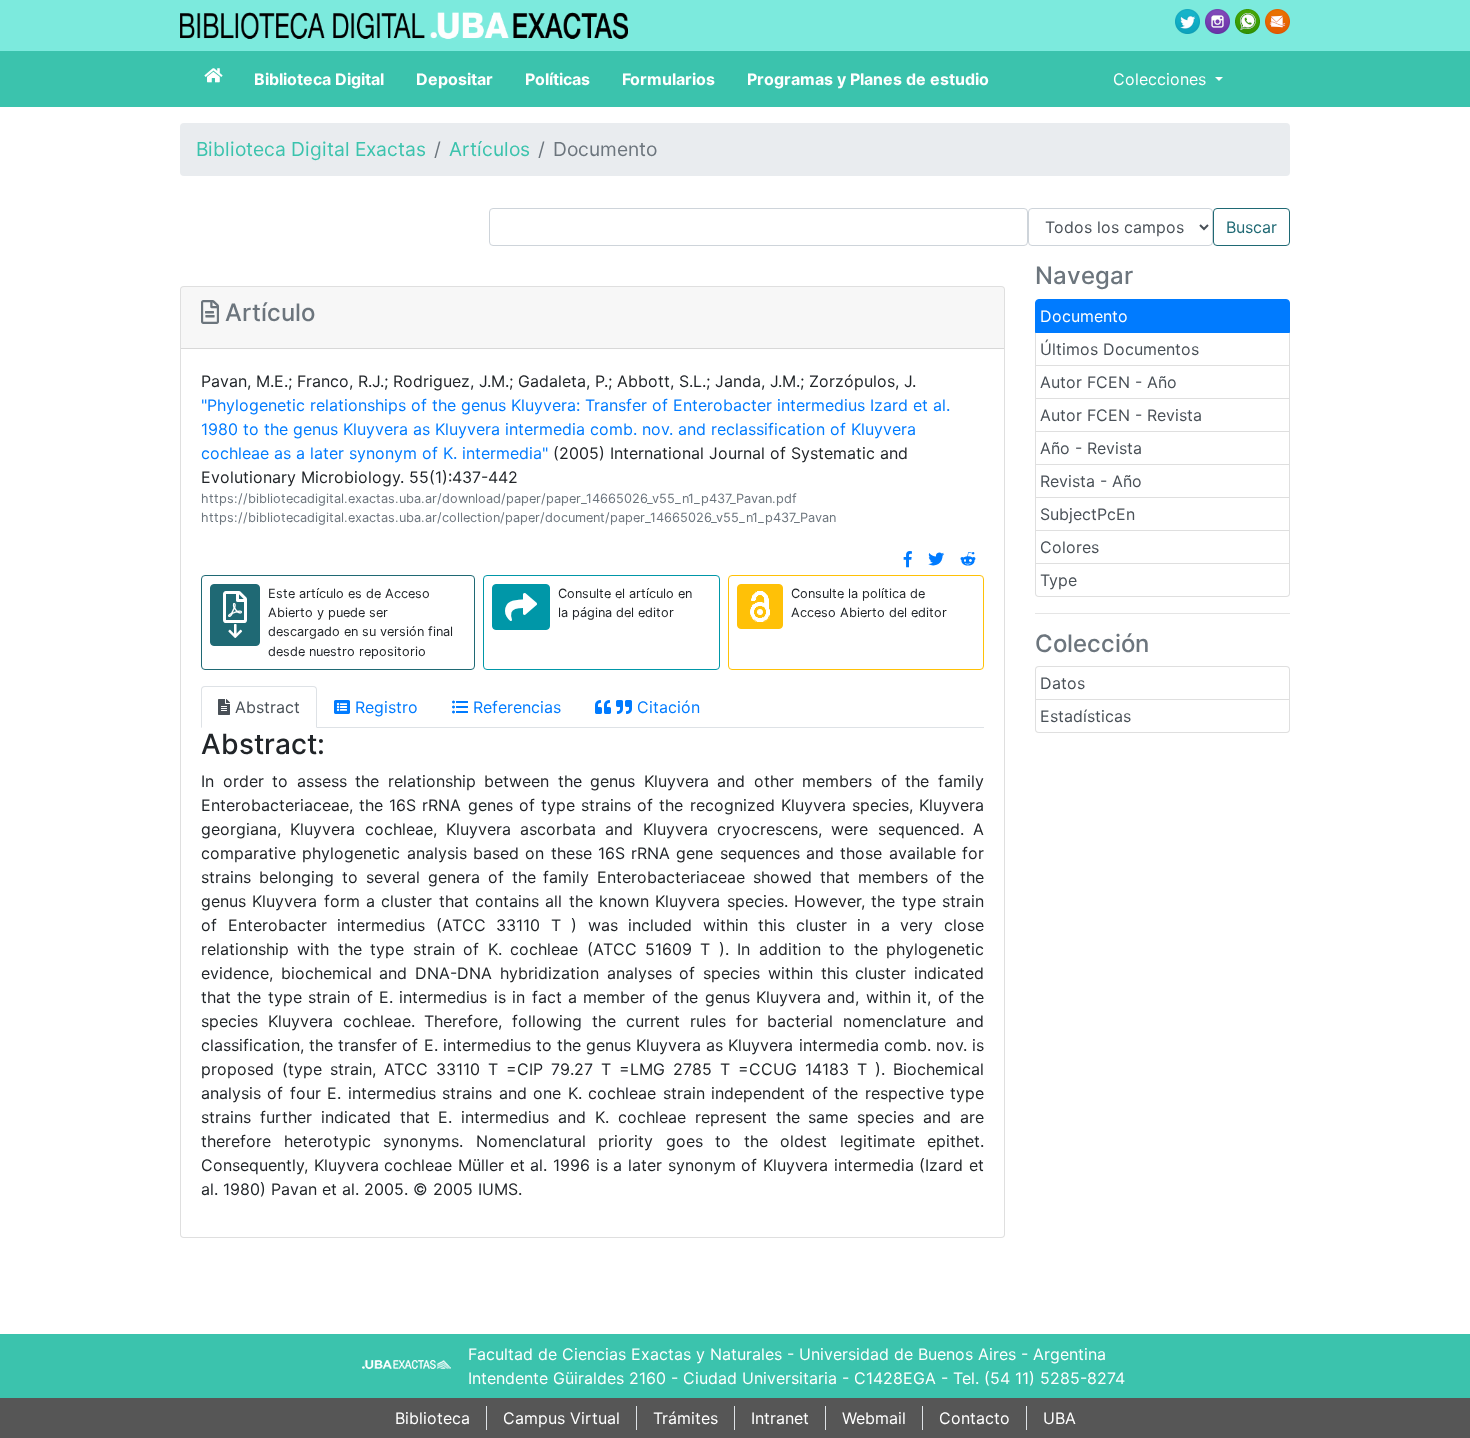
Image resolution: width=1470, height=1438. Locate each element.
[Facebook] (908, 559)
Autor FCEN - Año (1108, 382)
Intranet (780, 1418)
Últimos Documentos (1119, 349)
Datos (1062, 683)
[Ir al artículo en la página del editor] (521, 607)
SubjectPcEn (1087, 514)
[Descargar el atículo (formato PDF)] (235, 615)
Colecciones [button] (1162, 79)
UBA (1059, 1418)
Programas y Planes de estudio (868, 79)
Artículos (489, 149)
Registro (384, 707)
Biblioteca (432, 1418)
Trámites (685, 1418)
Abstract (265, 707)
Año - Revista (1091, 448)
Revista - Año (1091, 481)
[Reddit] (968, 559)
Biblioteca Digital (319, 79)
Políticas (557, 79)
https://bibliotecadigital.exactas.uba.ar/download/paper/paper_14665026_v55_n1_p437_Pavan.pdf (499, 498)
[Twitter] (936, 559)
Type (1058, 580)
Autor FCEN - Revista (1121, 415)
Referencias (514, 707)
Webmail (874, 1418)
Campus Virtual (561, 1418)
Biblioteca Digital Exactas (311, 149)
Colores (1069, 547)
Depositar (454, 79)
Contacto (974, 1418)
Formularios (668, 79)
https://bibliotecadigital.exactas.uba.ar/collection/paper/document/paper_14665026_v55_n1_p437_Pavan (518, 517)
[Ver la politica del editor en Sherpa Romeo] (760, 606)
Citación (666, 707)
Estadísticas (1085, 716)
